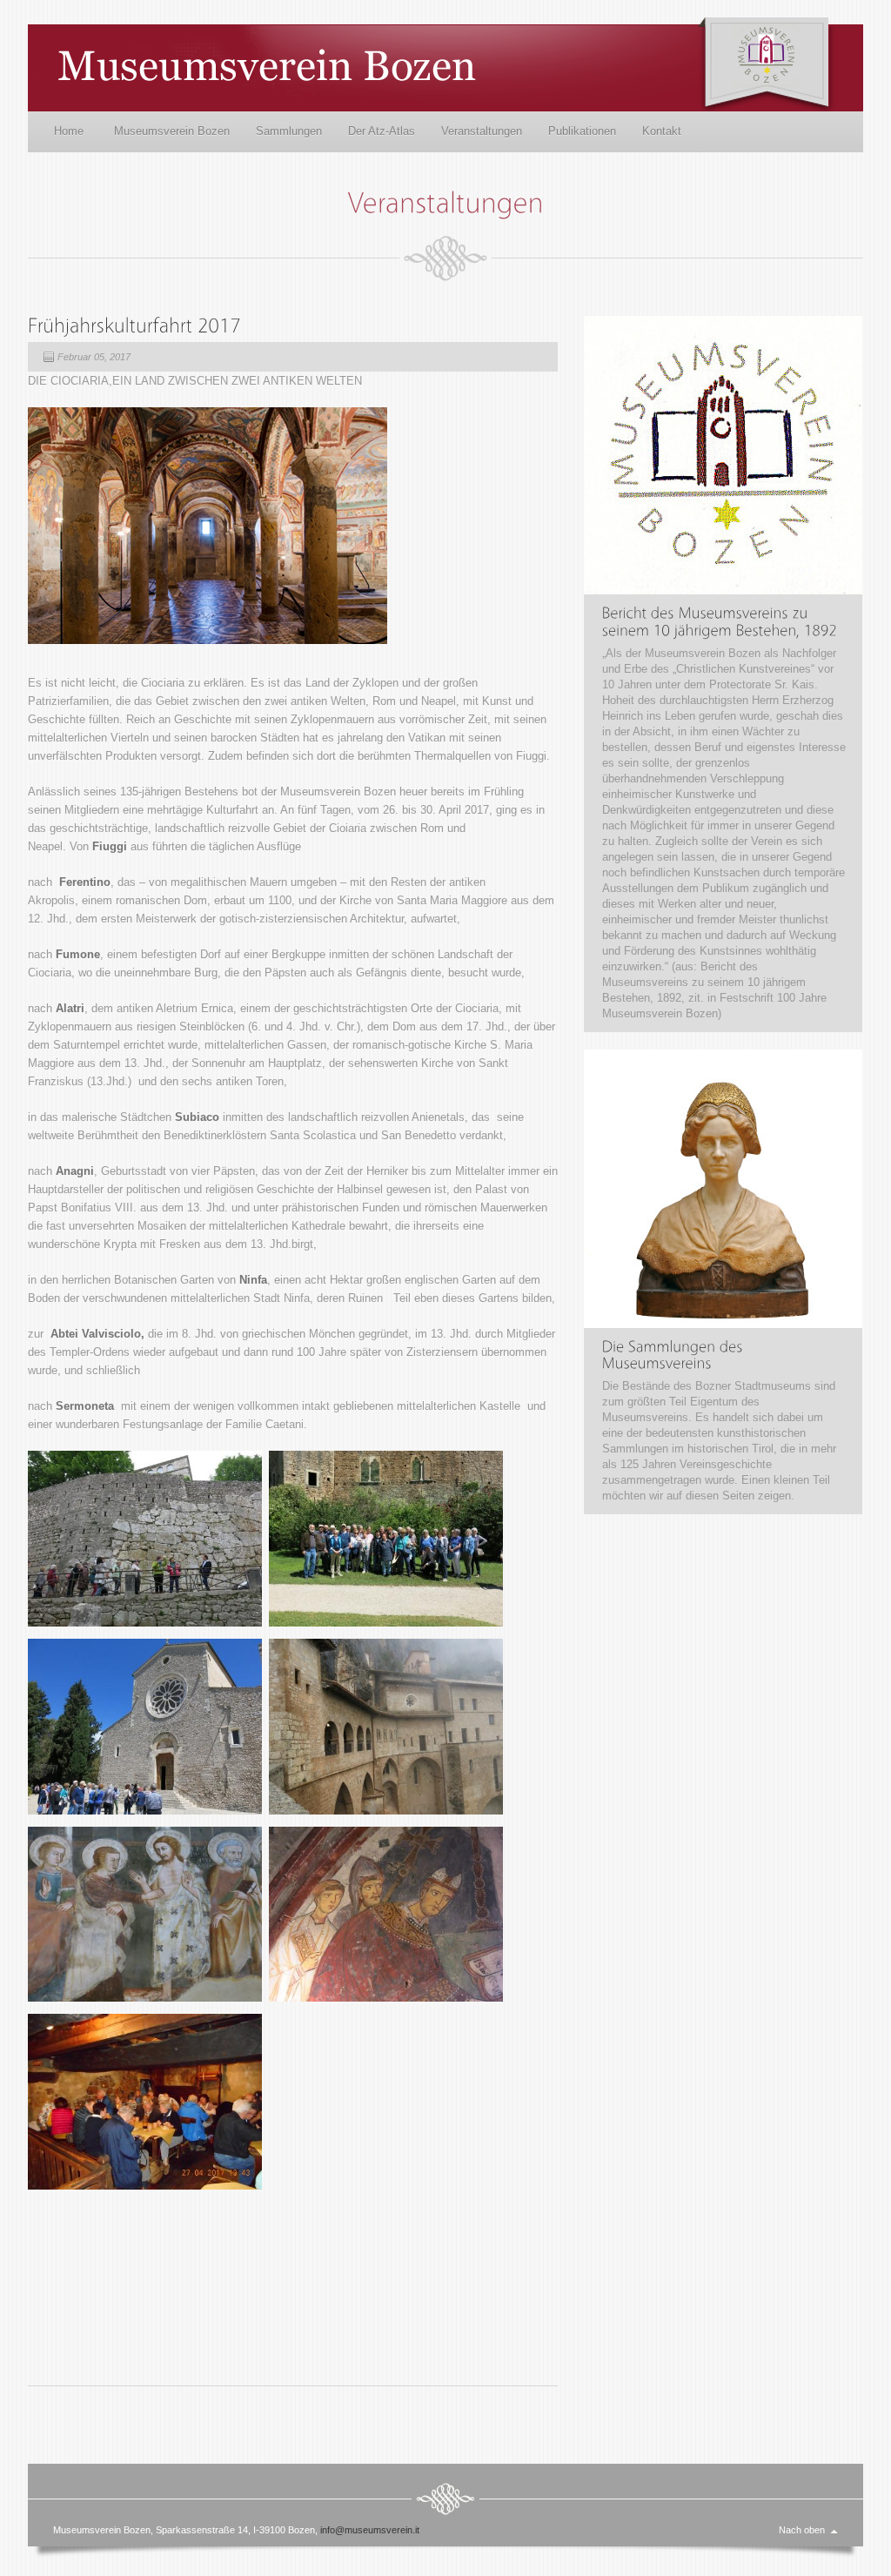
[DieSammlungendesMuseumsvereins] (675, 1355)
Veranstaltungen (482, 131)
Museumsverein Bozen (172, 131)
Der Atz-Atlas (382, 131)
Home (69, 131)
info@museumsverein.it (370, 2530)
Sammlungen (289, 131)
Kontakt (662, 131)
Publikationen (582, 131)
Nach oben (802, 2530)
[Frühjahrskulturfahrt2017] (134, 324)
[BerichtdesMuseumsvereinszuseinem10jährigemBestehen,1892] (720, 621)
